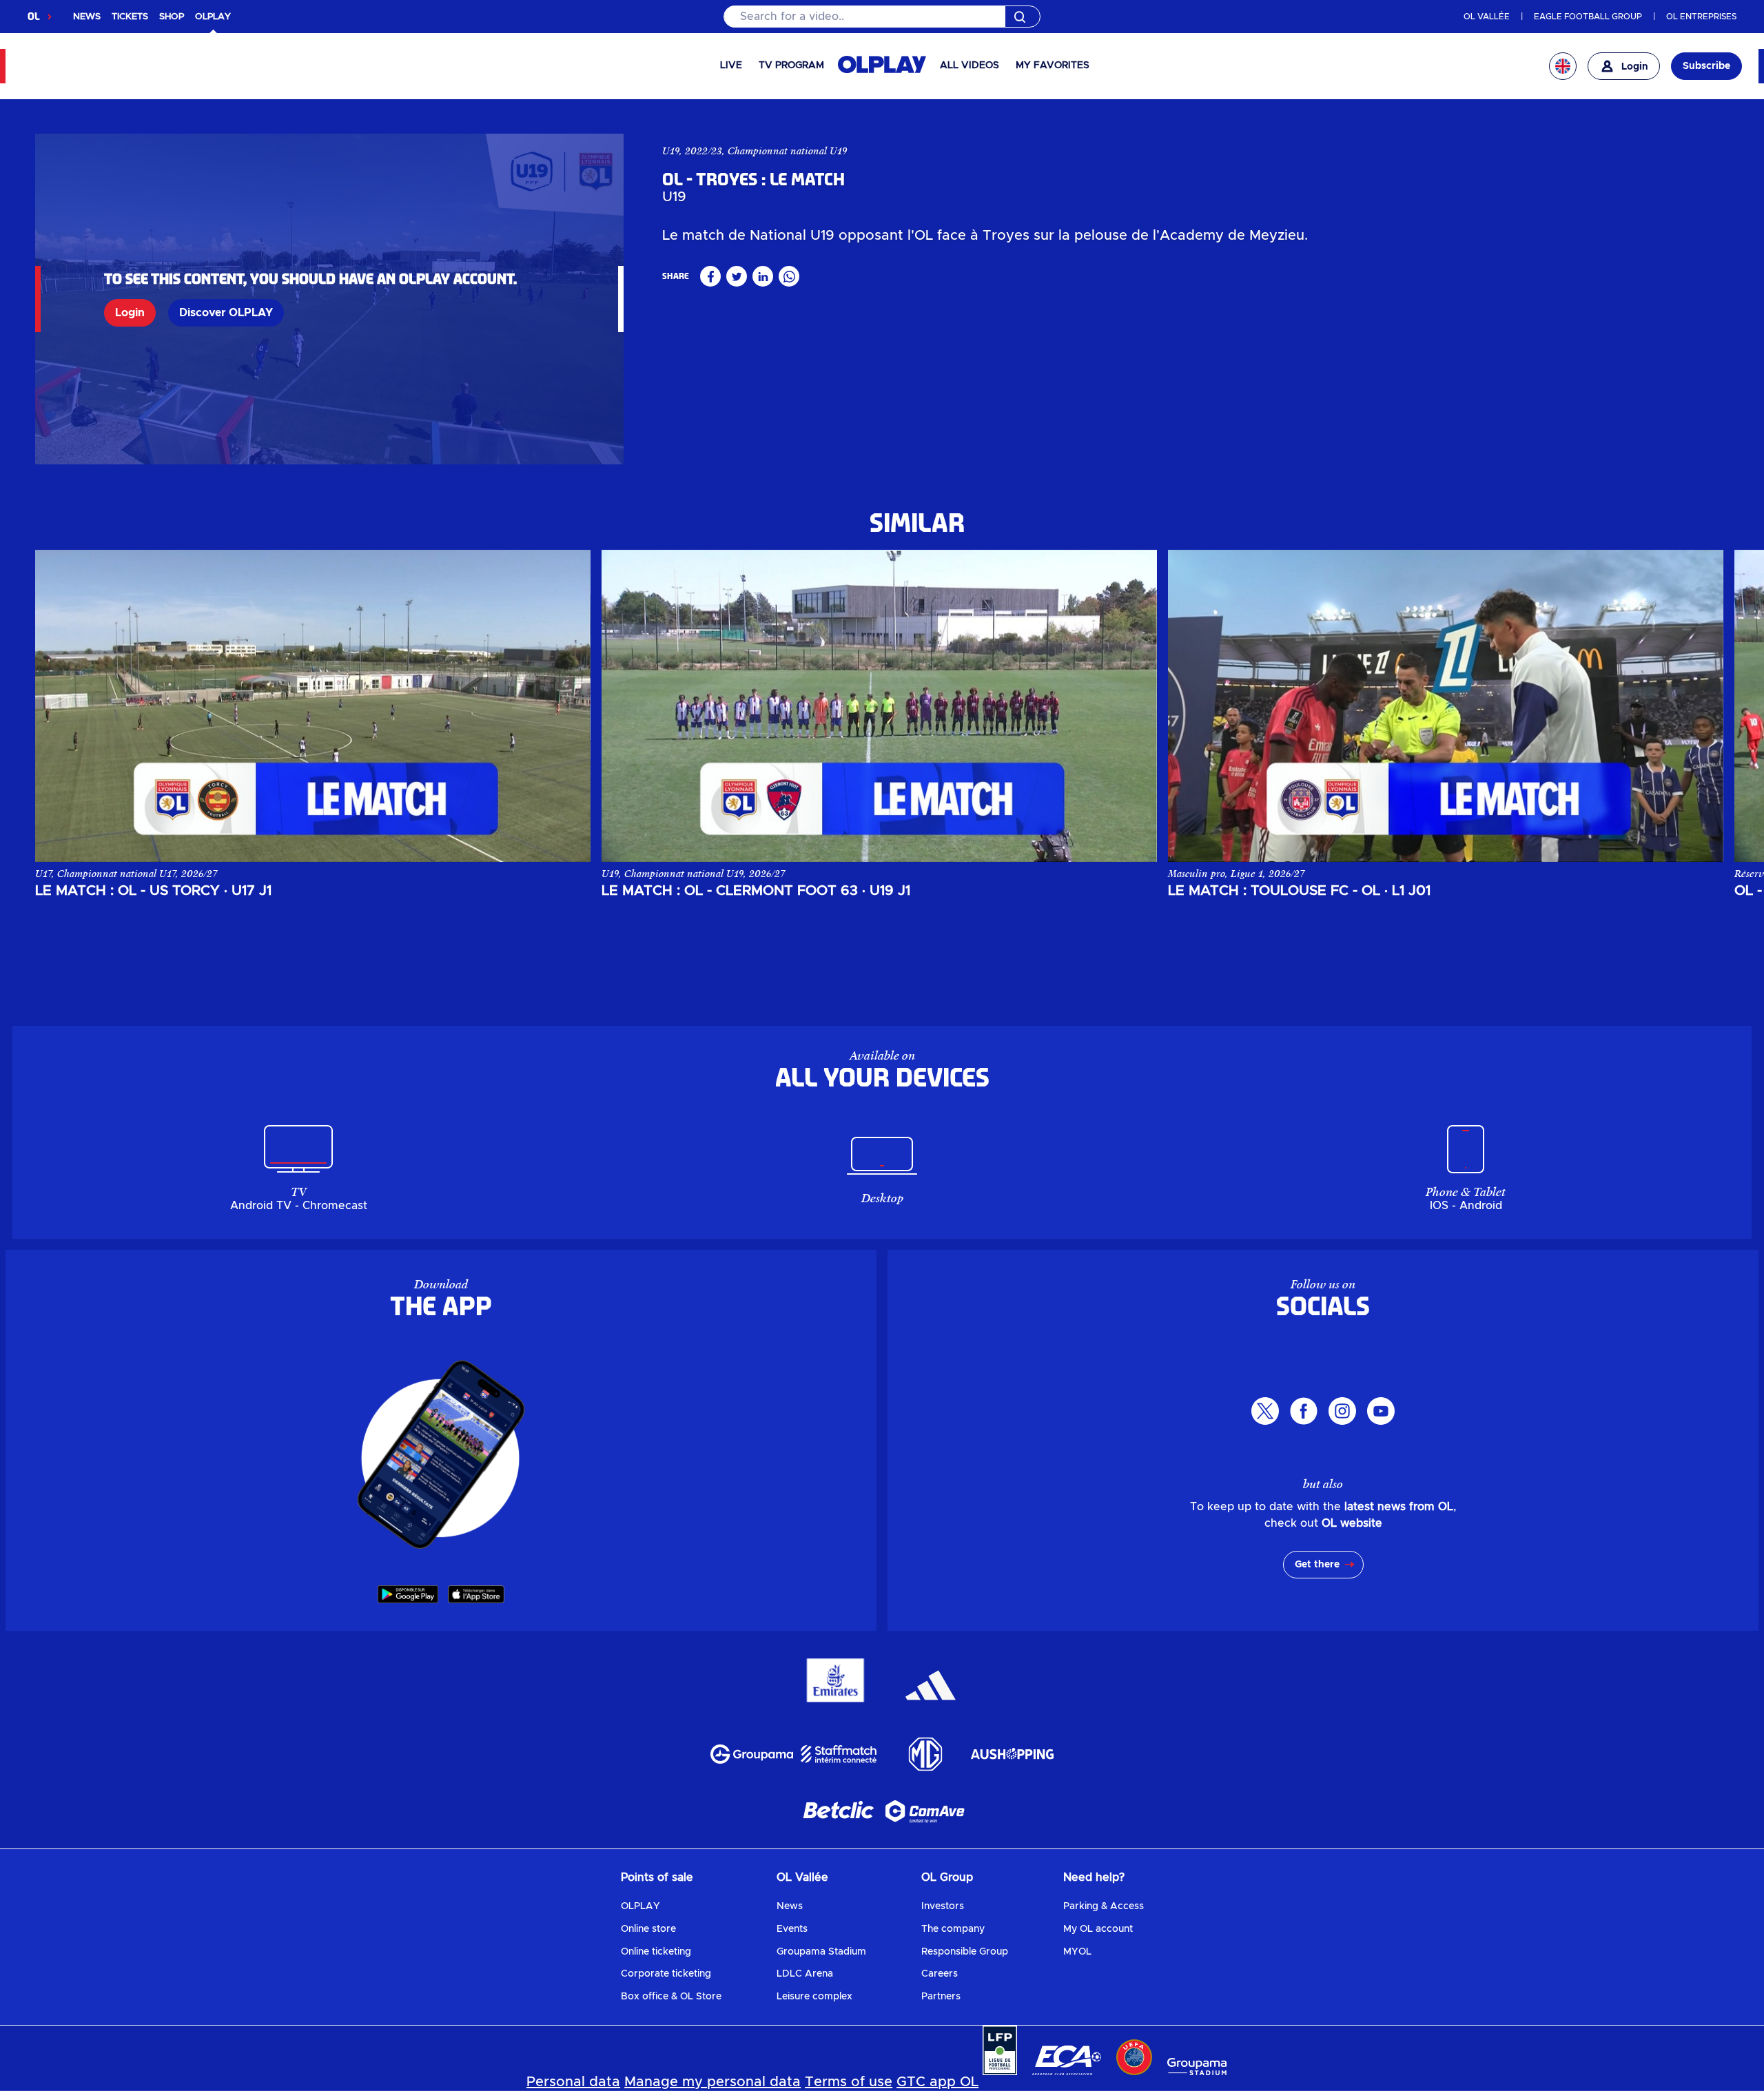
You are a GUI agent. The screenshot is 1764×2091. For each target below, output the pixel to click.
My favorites (1053, 65)
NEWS (87, 17)
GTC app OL (937, 2082)
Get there (1317, 1565)
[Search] (882, 17)
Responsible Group (965, 1952)
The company (953, 1929)
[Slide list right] (1699, 705)
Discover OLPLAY (226, 313)
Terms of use (849, 2082)
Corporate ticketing (666, 1974)
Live (731, 65)
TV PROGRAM (791, 65)
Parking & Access (1104, 1906)
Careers (940, 1974)
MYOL (1077, 1952)
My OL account (1098, 1929)
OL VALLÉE (1487, 17)
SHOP (172, 17)
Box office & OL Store (671, 1997)
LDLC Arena (805, 1974)
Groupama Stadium (821, 1952)
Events (792, 1929)
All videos (970, 65)
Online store (648, 1929)
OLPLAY (640, 1906)
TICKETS (130, 17)
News (790, 1906)
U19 (671, 151)
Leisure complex (814, 1997)
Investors (943, 1906)
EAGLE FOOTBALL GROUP (1588, 17)
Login (130, 313)
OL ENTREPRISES (1701, 17)
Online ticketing (656, 1952)
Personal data (573, 2082)
